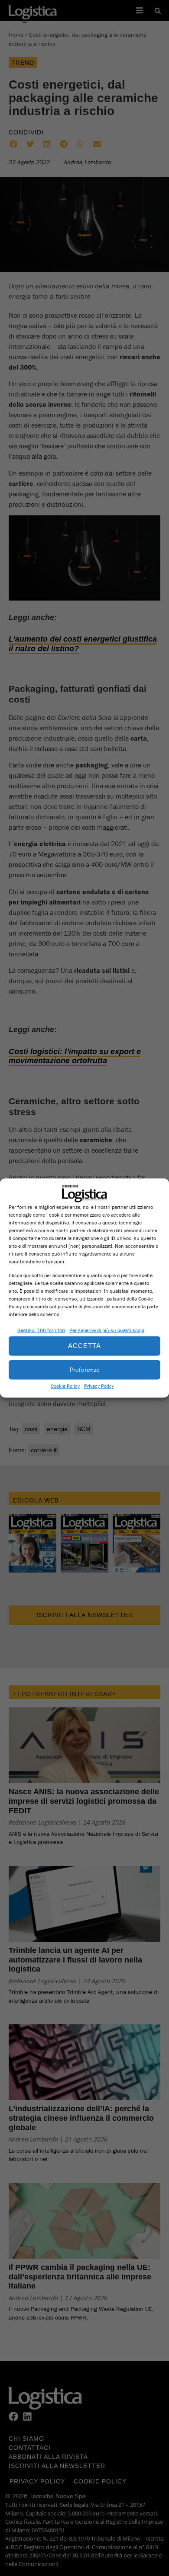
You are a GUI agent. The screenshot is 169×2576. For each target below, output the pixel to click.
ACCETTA (84, 1346)
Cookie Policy (65, 1385)
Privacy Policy (99, 1385)
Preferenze (85, 1369)
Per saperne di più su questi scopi (107, 1330)
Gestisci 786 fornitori (41, 1330)
